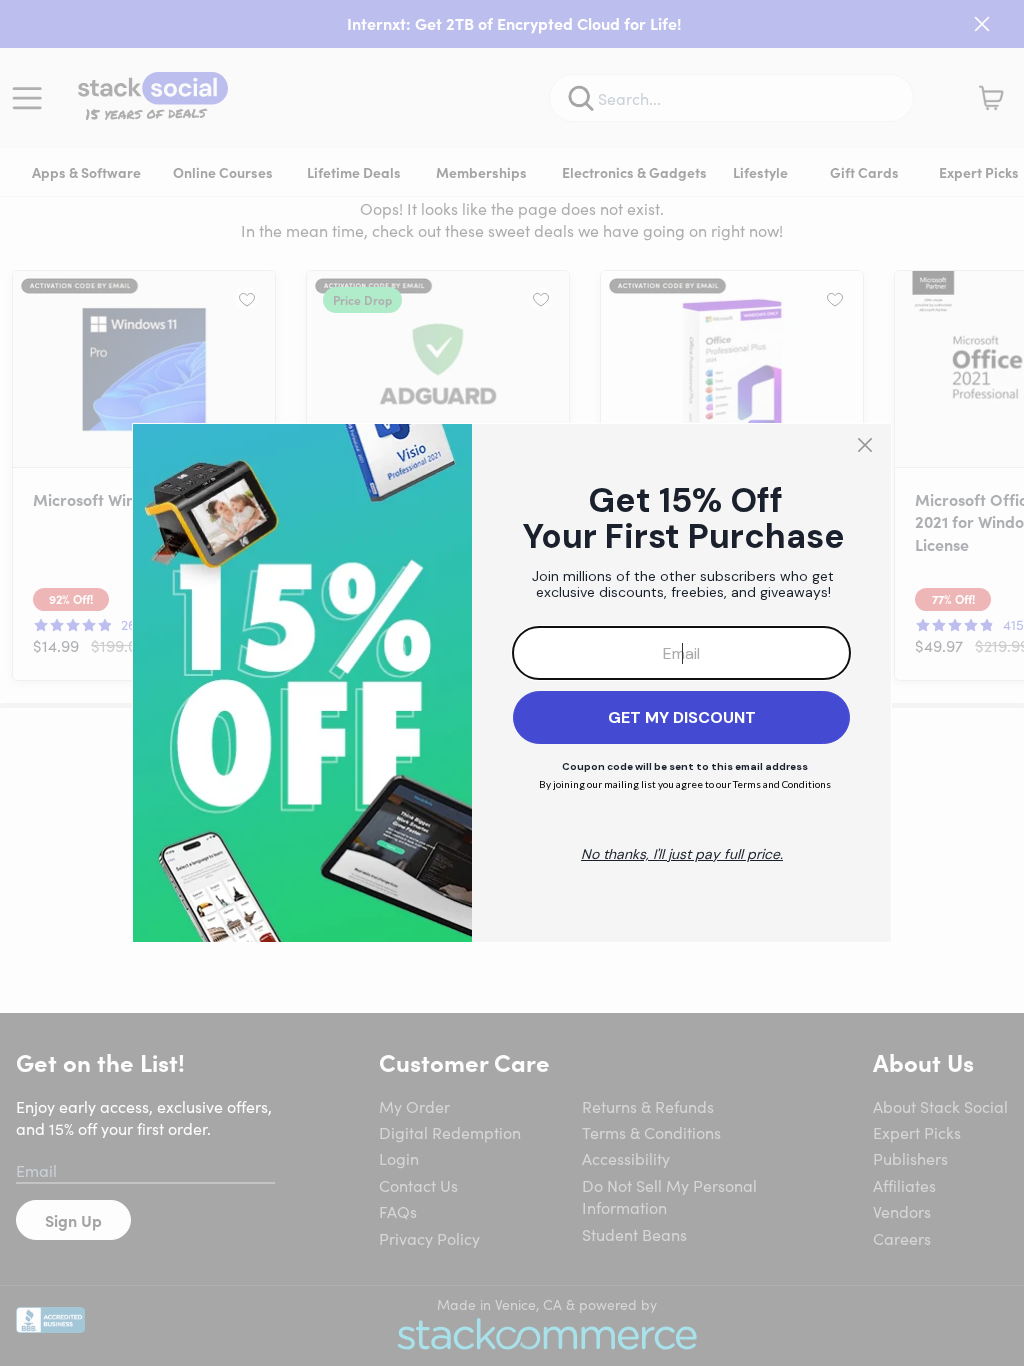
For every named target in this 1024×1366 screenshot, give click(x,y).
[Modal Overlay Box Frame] (512, 683)
